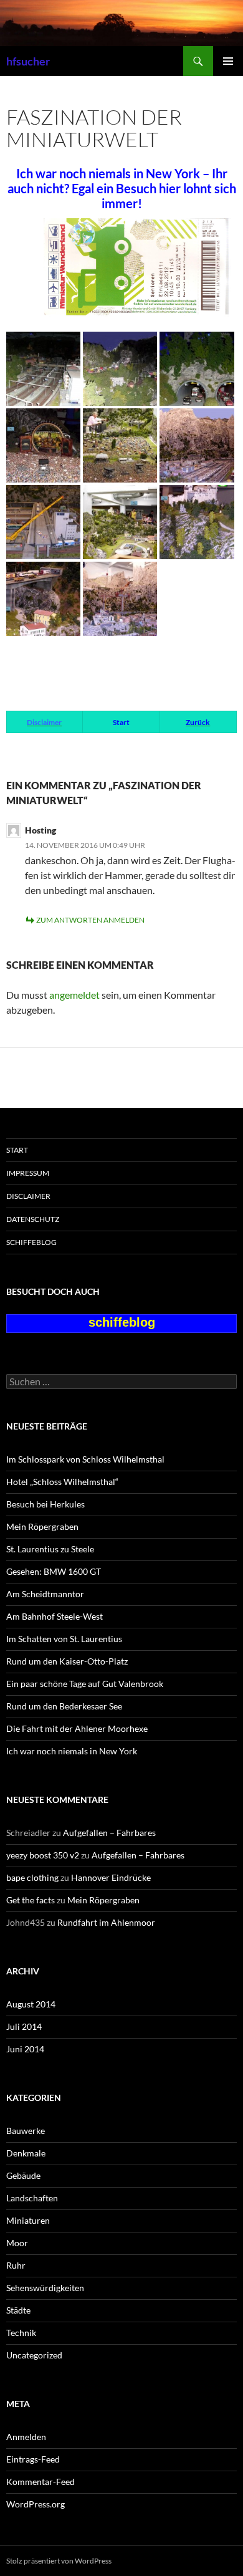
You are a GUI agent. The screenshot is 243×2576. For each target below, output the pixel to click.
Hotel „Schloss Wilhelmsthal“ (62, 1482)
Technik (21, 2333)
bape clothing (32, 1877)
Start (17, 1150)
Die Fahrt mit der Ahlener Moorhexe (77, 1728)
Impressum (28, 1173)
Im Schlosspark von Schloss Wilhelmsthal (85, 1459)
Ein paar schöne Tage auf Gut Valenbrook (85, 1684)
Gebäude (23, 2175)
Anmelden (26, 2437)
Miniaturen (28, 2220)
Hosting (40, 830)
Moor (17, 2243)
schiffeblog (31, 1242)
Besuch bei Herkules (45, 1504)
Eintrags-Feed (33, 2459)
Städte (18, 2310)
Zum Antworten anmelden (90, 920)
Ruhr (16, 2265)
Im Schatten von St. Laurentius (64, 1639)
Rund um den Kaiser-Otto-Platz (67, 1661)
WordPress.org (36, 2504)
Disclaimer (28, 1196)
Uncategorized (34, 2355)
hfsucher (28, 61)
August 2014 (31, 2004)
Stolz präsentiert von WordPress (59, 2561)
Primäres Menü (228, 61)
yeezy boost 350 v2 (43, 1855)
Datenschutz (33, 1219)
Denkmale (26, 2153)
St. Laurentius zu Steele (50, 1549)
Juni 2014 (25, 2049)
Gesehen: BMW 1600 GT (54, 1571)
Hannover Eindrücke (111, 1877)
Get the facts (31, 1900)
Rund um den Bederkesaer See (64, 1706)
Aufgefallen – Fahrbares (109, 1833)
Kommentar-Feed (40, 2482)
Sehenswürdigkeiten (45, 2288)
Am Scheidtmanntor (45, 1594)
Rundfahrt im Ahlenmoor (106, 1922)
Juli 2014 (24, 2026)
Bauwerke (26, 2131)
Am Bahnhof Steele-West (55, 1616)
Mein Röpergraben (42, 1526)
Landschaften (32, 2198)
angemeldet (74, 995)
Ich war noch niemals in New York (72, 1751)
